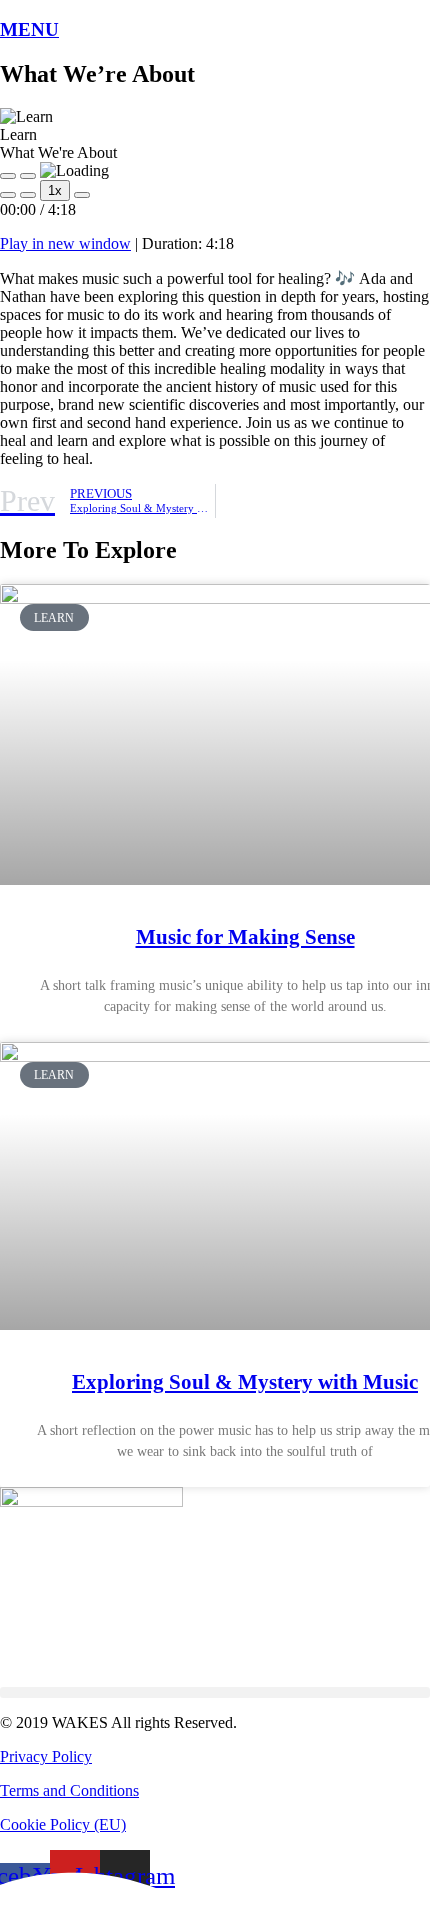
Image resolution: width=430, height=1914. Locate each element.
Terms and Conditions (69, 1790)
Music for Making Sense (245, 937)
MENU (29, 29)
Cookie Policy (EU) (63, 1824)
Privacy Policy (46, 1756)
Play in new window (65, 243)
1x (55, 190)
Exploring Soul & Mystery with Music (245, 1382)
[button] (215, 1692)
